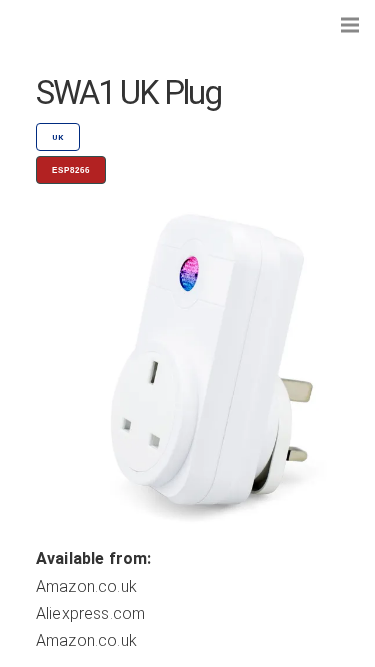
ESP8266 (71, 170)
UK (58, 137)
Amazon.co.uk (86, 586)
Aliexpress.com (90, 613)
